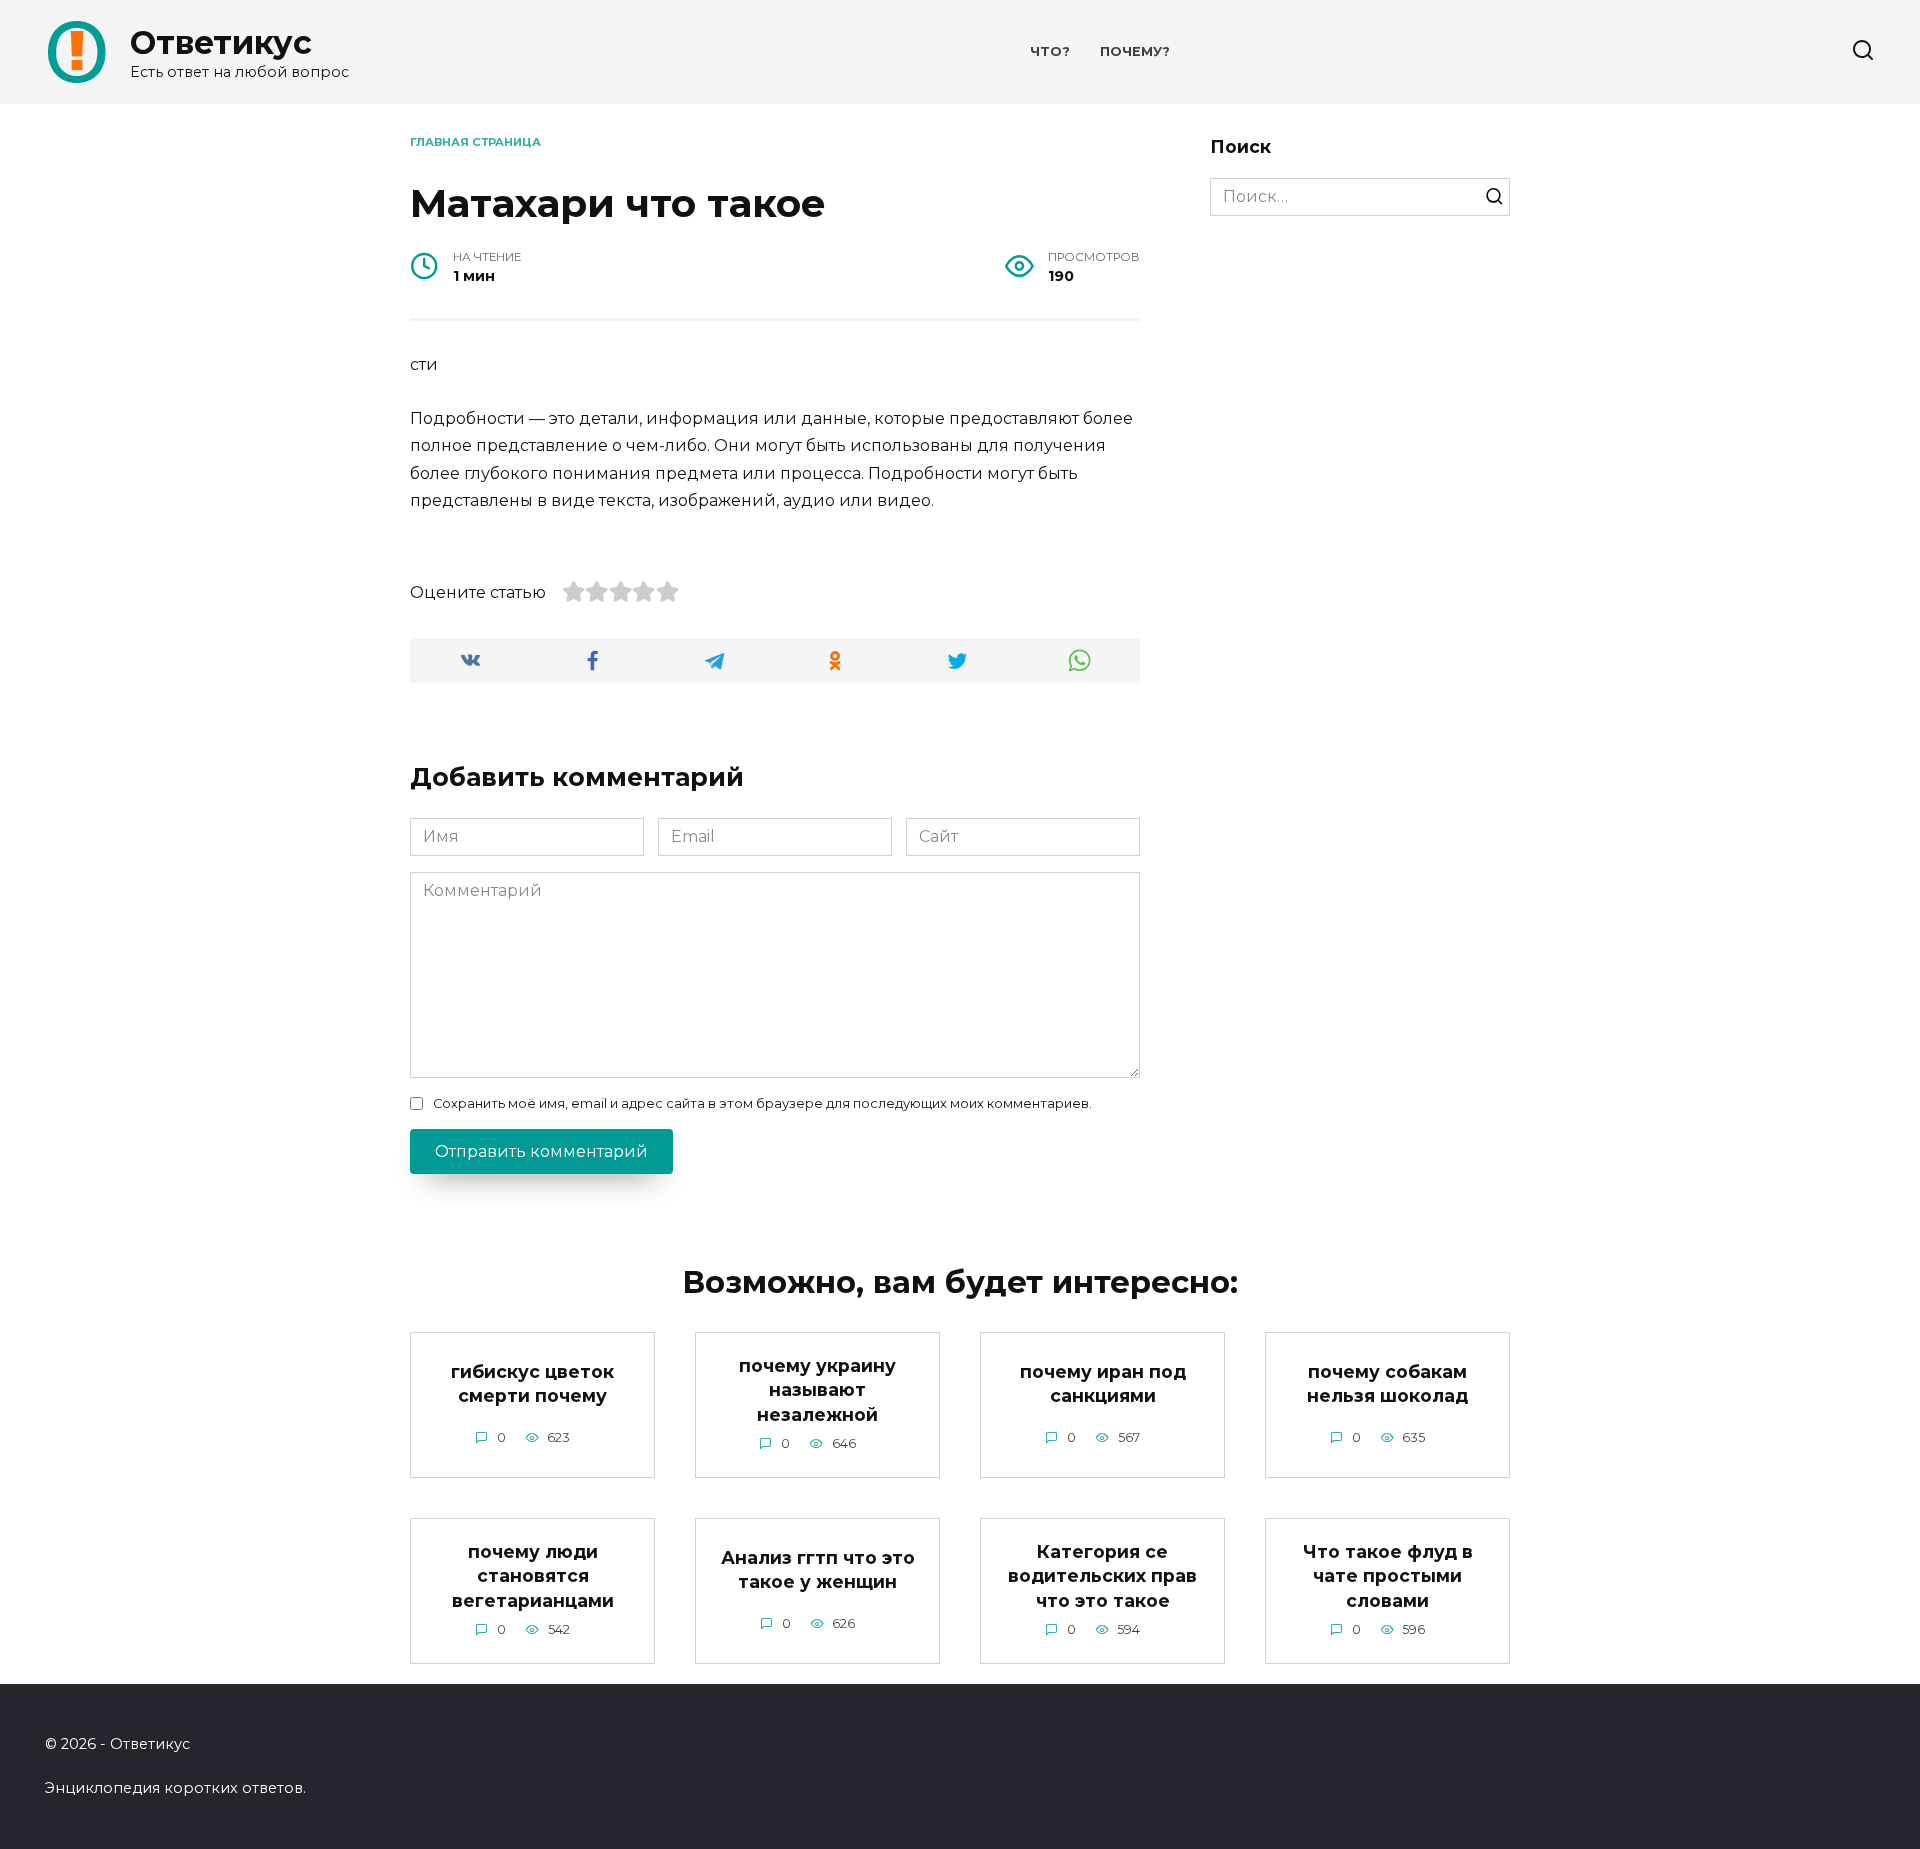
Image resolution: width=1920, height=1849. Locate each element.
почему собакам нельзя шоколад (1387, 1383)
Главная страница (475, 142)
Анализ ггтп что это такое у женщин (818, 1569)
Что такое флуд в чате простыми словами (1388, 1575)
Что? (1050, 51)
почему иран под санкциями (1103, 1383)
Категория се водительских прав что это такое (1102, 1575)
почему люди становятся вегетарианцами (533, 1575)
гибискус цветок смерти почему (532, 1383)
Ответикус (221, 42)
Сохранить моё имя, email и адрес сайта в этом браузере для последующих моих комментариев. (762, 1103)
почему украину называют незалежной (817, 1389)
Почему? (1135, 51)
